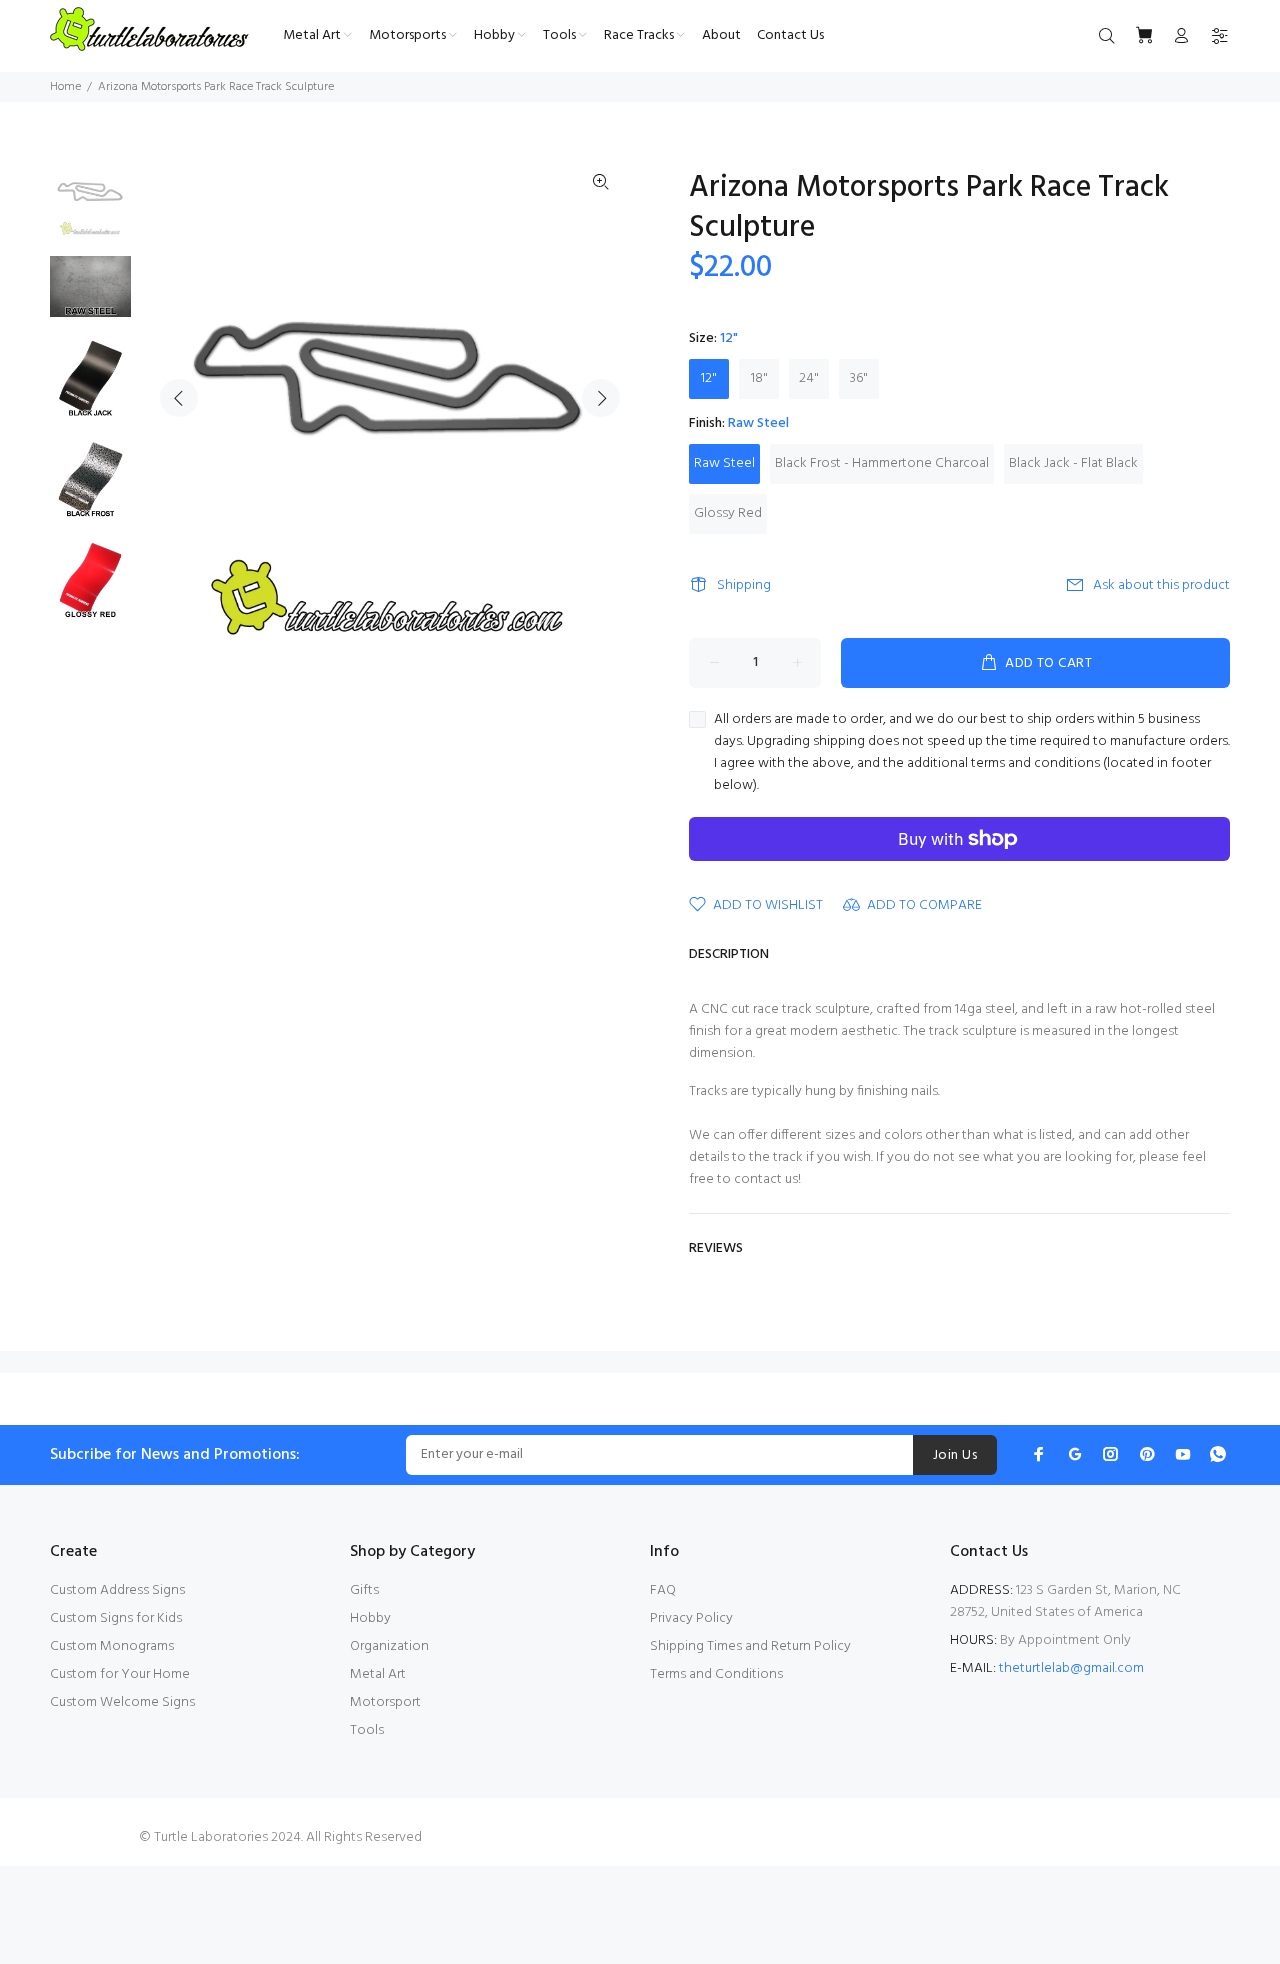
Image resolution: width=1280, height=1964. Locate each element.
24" (809, 378)
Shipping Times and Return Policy (750, 1646)
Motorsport (385, 1702)
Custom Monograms (112, 1646)
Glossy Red (728, 513)
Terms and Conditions (716, 1674)
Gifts (364, 1590)
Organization (389, 1646)
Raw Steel (724, 463)
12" (709, 378)
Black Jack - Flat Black (1073, 463)
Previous (179, 398)
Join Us (955, 1455)
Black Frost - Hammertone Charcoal (882, 463)
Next (601, 398)
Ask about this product (1161, 585)
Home (65, 87)
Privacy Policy (691, 1618)
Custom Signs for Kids (116, 1618)
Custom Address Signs (117, 1590)
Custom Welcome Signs (122, 1702)
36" (859, 378)
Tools (367, 1730)
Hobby (370, 1618)
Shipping (744, 585)
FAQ (663, 1590)
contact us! (767, 1179)
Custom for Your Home (120, 1674)
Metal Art (378, 1674)
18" (759, 378)
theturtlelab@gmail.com (1071, 1668)
